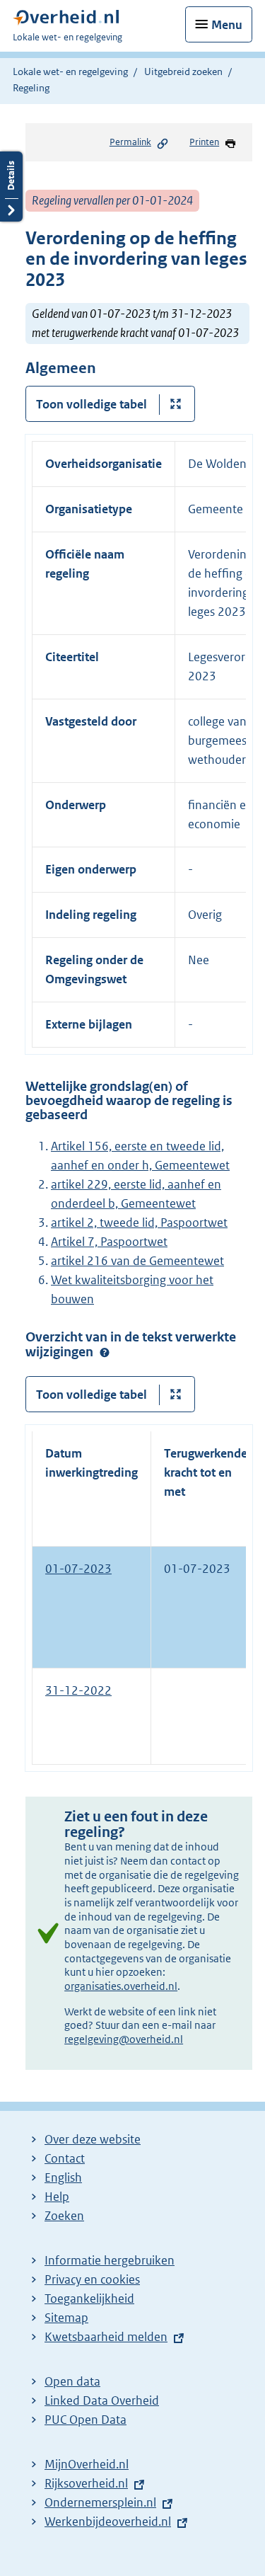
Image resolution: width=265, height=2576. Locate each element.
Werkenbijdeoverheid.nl (108, 2521)
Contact (65, 2158)
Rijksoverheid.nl (86, 2483)
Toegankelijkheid (89, 2299)
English (63, 2177)
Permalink (130, 142)
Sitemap (66, 2318)
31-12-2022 (78, 1690)
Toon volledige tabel (92, 404)
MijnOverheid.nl (87, 2464)
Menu (227, 25)
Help (57, 2197)
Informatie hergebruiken (110, 2260)
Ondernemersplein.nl (100, 2502)
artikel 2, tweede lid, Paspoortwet (139, 1223)
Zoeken (64, 2216)
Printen (204, 142)
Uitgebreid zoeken (183, 71)
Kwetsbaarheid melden (106, 2337)
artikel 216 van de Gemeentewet (137, 1261)
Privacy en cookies (92, 2279)
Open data (72, 2381)
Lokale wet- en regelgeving (70, 71)
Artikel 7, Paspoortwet (109, 1242)
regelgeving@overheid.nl (124, 2039)
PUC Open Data (86, 2420)
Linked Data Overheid (102, 2400)
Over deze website (93, 2139)
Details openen (11, 187)
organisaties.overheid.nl (121, 1986)
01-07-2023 (78, 1569)
